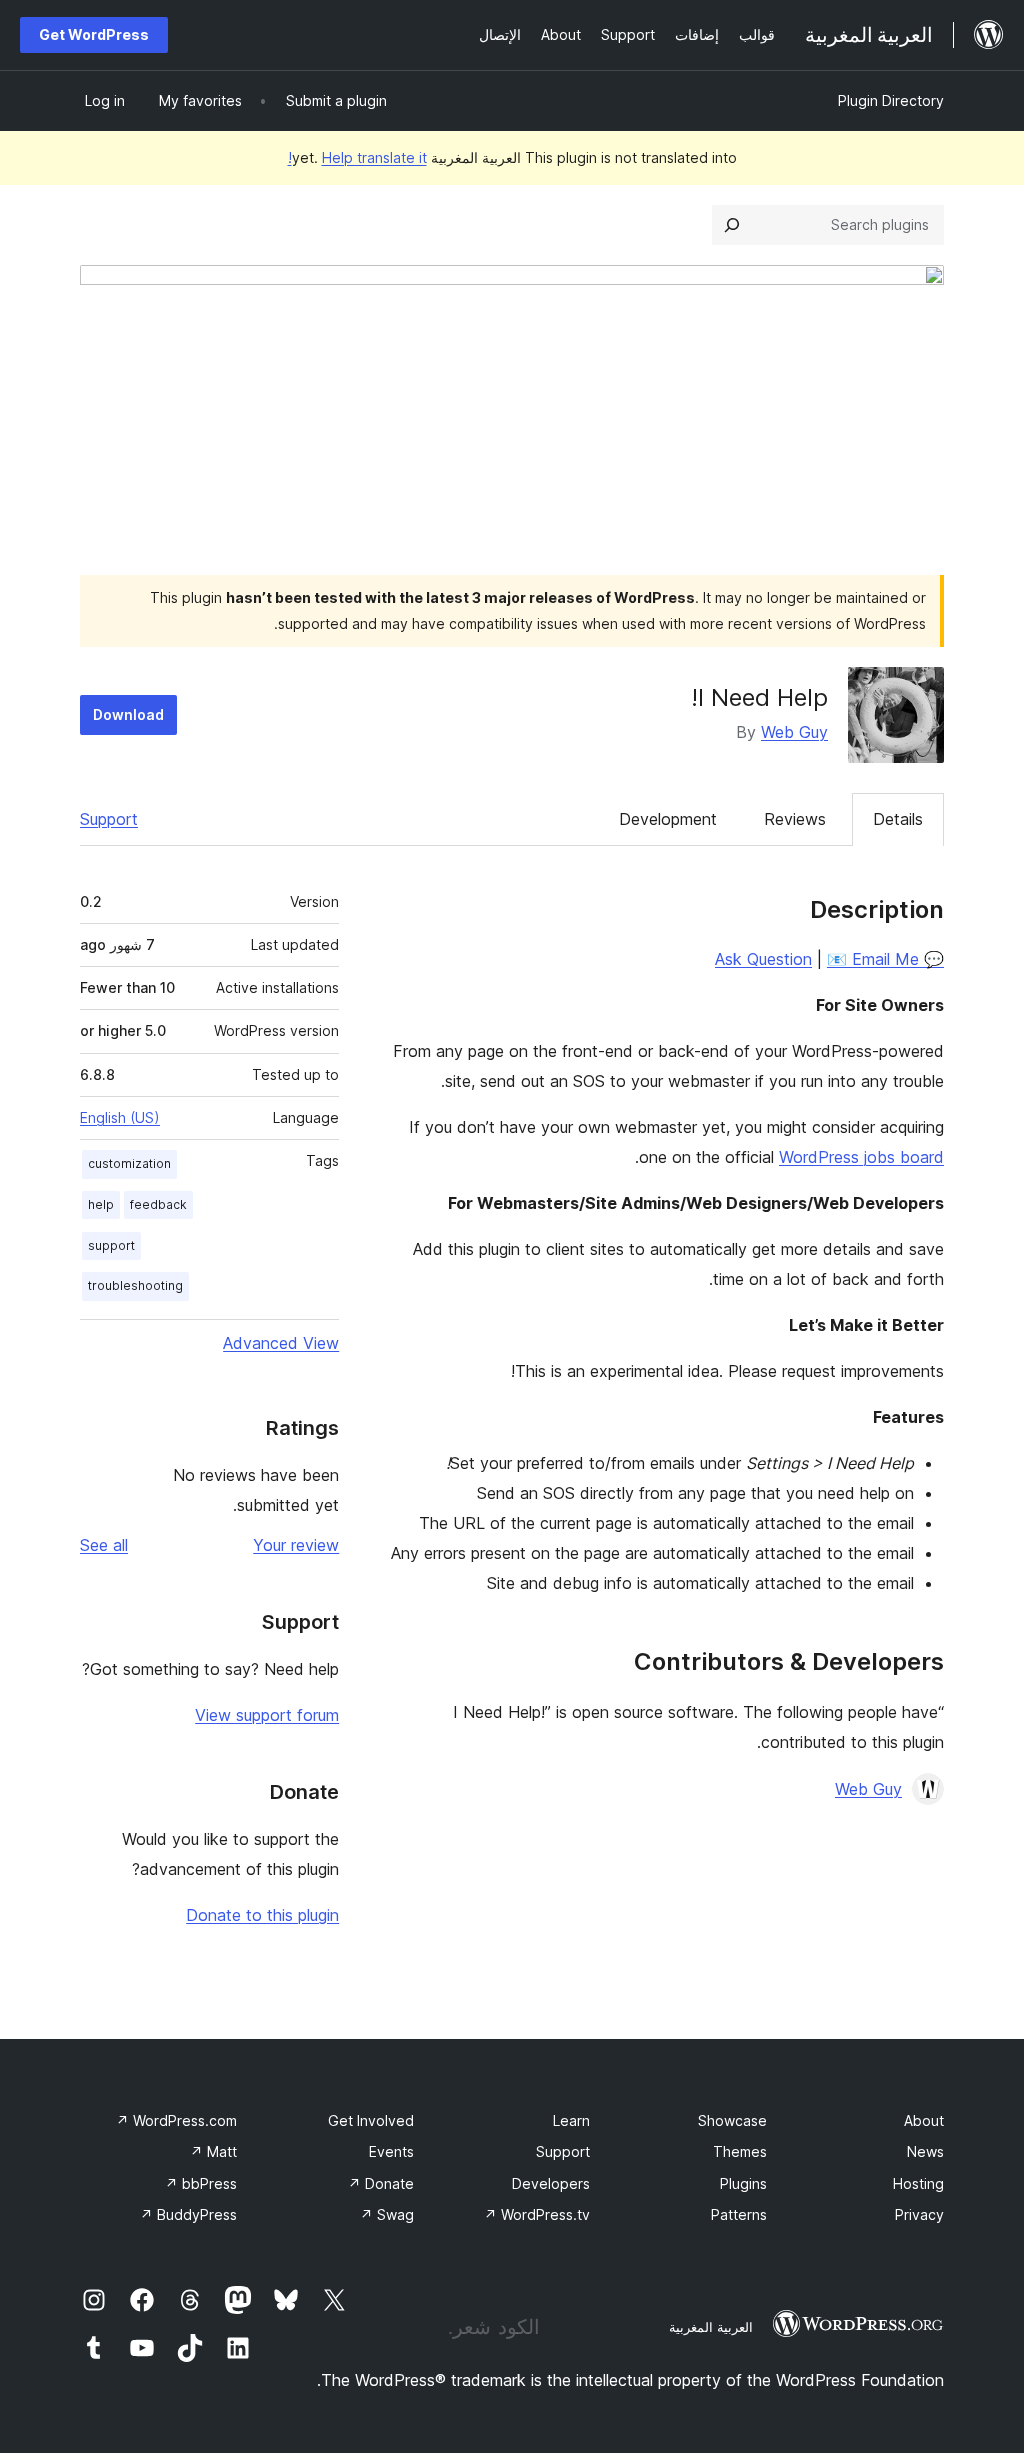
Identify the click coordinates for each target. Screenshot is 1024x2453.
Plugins (743, 2183)
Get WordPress (94, 34)
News (925, 2151)
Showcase (732, 2120)
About (924, 2120)
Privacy (919, 2214)
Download (128, 714)
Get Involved (371, 2120)
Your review (296, 1545)
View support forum (267, 1715)
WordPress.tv (537, 2214)
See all (104, 1545)
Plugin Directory (891, 100)
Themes (740, 2151)
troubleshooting (135, 1285)
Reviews (795, 819)
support (111, 1245)
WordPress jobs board (861, 1157)
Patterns (739, 2214)
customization (129, 1163)
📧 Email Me (873, 959)
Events (391, 2151)
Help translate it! (357, 157)
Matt (213, 2151)
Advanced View (281, 1343)
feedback (158, 1204)
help (101, 1204)
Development (668, 819)
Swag (387, 2214)
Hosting (918, 2183)
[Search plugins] (732, 225)
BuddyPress (188, 2214)
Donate (381, 2183)
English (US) (120, 1117)
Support (109, 819)
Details (898, 819)
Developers (551, 2183)
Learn (571, 2120)
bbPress (201, 2183)
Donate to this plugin (262, 1915)
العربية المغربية (711, 2327)
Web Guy (794, 732)
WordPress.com (176, 2120)
